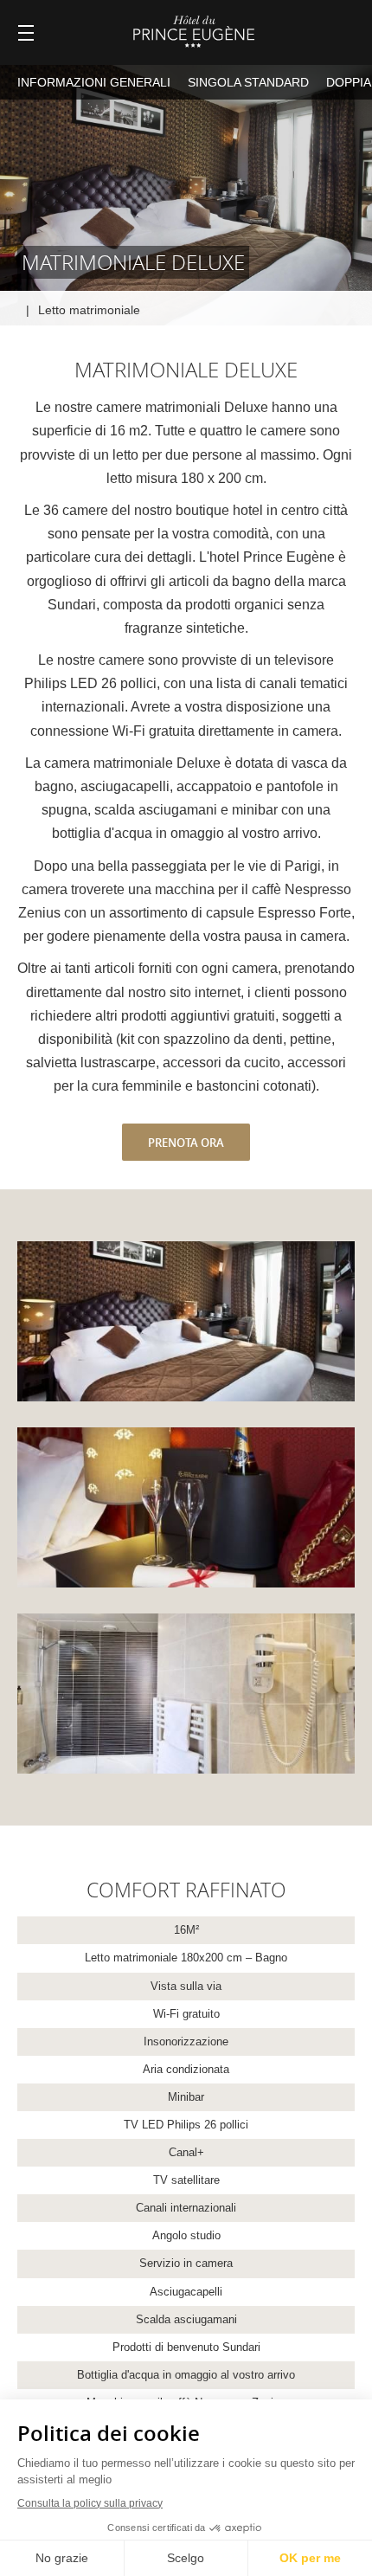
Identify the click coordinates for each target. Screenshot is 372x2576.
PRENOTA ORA (186, 1143)
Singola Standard (248, 82)
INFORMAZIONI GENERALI (94, 82)
